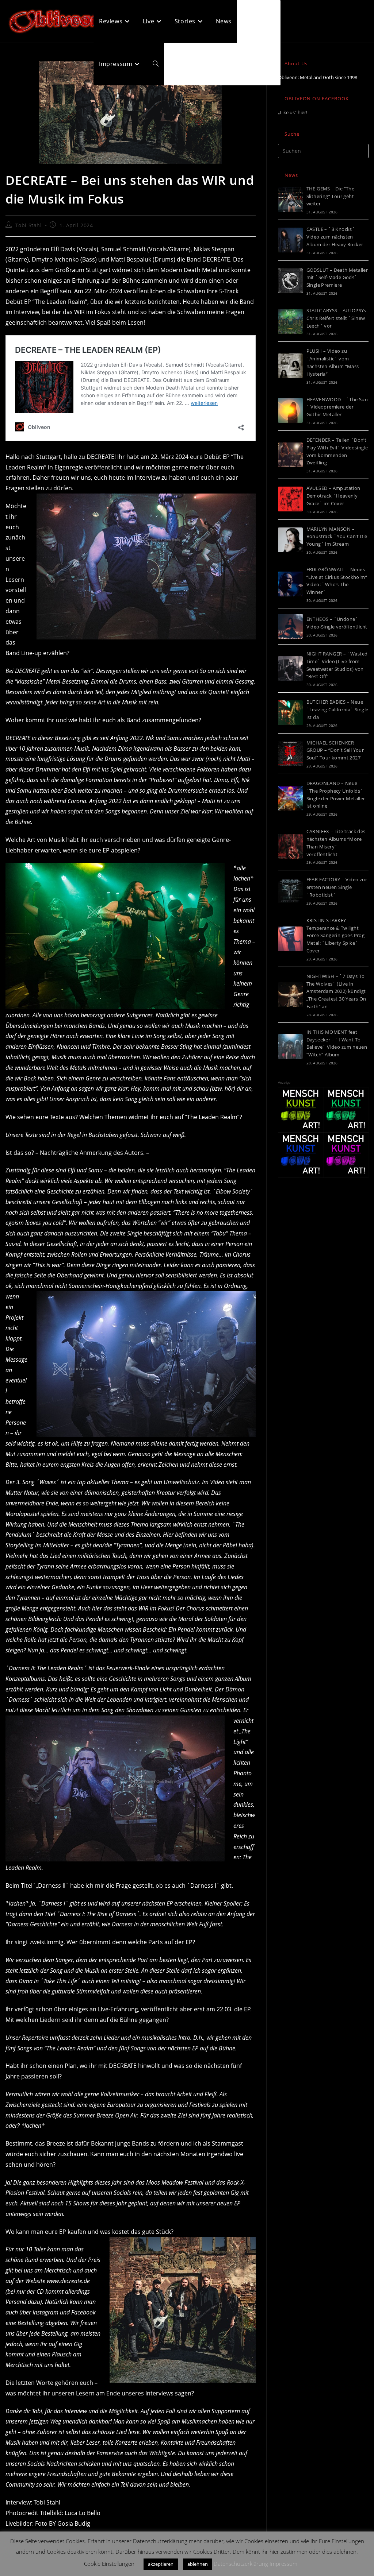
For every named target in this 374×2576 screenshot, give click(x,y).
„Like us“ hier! (293, 112)
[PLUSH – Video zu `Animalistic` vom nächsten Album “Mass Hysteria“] (290, 366)
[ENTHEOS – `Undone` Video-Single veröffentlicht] (290, 626)
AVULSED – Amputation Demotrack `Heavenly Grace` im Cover (333, 496)
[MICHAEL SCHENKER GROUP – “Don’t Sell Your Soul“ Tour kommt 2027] (290, 754)
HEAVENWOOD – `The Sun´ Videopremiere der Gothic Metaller (337, 407)
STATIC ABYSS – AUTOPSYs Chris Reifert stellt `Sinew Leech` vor (336, 318)
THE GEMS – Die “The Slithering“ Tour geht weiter (331, 196)
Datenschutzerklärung (241, 2564)
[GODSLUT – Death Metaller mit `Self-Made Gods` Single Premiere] (290, 281)
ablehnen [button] (198, 2564)
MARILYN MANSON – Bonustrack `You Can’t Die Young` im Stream (337, 537)
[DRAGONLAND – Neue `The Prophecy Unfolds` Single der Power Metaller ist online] (290, 798)
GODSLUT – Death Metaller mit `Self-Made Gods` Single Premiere (337, 278)
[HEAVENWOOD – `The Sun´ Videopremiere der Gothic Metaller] (290, 410)
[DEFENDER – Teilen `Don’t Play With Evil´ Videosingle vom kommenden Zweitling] (290, 455)
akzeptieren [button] (161, 2564)
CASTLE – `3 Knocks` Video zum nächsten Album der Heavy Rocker (335, 237)
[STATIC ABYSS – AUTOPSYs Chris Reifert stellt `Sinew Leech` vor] (290, 321)
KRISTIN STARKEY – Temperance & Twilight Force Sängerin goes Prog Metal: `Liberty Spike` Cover (336, 935)
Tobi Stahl (29, 225)
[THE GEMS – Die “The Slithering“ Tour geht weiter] (290, 200)
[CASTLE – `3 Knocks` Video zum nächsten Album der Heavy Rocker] (290, 240)
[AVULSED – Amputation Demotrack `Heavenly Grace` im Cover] (290, 499)
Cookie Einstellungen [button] (109, 2564)
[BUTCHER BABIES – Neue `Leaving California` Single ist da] (290, 713)
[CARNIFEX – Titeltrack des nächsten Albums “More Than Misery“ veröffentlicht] (290, 846)
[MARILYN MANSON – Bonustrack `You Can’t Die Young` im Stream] (290, 540)
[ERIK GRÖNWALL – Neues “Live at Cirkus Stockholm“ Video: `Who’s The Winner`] (290, 584)
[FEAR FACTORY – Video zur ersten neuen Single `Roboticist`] (290, 891)
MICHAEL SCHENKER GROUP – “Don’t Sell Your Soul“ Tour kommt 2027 (335, 750)
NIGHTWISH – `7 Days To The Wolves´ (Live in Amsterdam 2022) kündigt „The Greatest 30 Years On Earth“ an (336, 991)
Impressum (283, 2564)
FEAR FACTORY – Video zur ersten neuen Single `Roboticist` (337, 887)
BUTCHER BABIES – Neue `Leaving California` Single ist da (337, 709)
